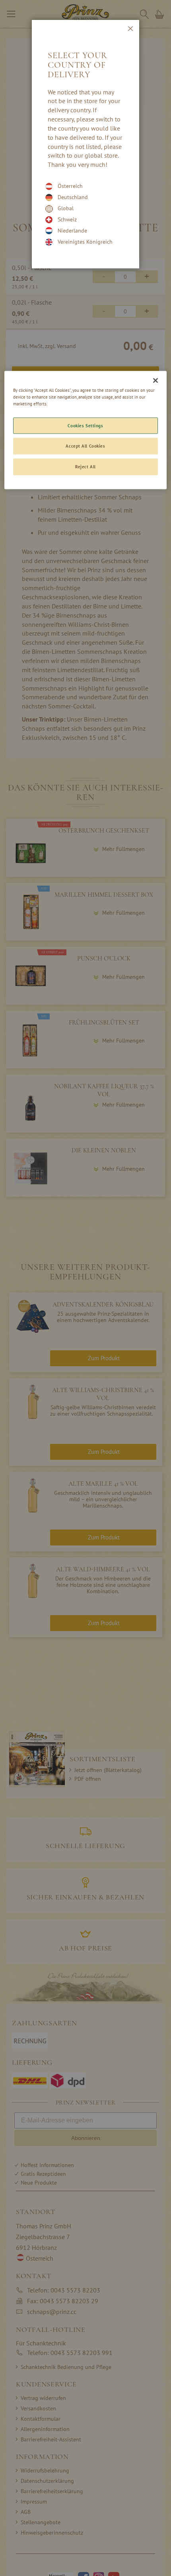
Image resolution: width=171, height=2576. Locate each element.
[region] (86, 430)
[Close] (155, 381)
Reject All (85, 467)
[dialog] (85, 1288)
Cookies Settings (85, 425)
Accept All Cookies (85, 446)
